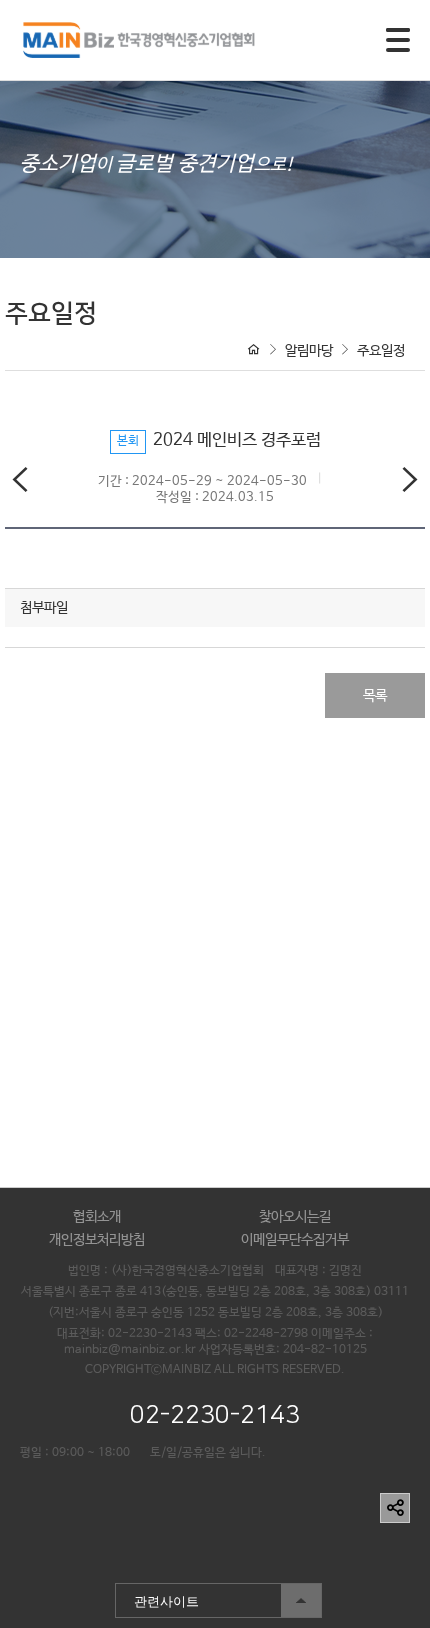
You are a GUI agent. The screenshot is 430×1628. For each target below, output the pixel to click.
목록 (375, 696)
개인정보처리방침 (97, 1240)
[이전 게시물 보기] (20, 484)
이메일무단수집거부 (295, 1240)
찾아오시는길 (295, 1217)
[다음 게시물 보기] (410, 484)
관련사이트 (157, 1596)
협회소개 (97, 1217)
